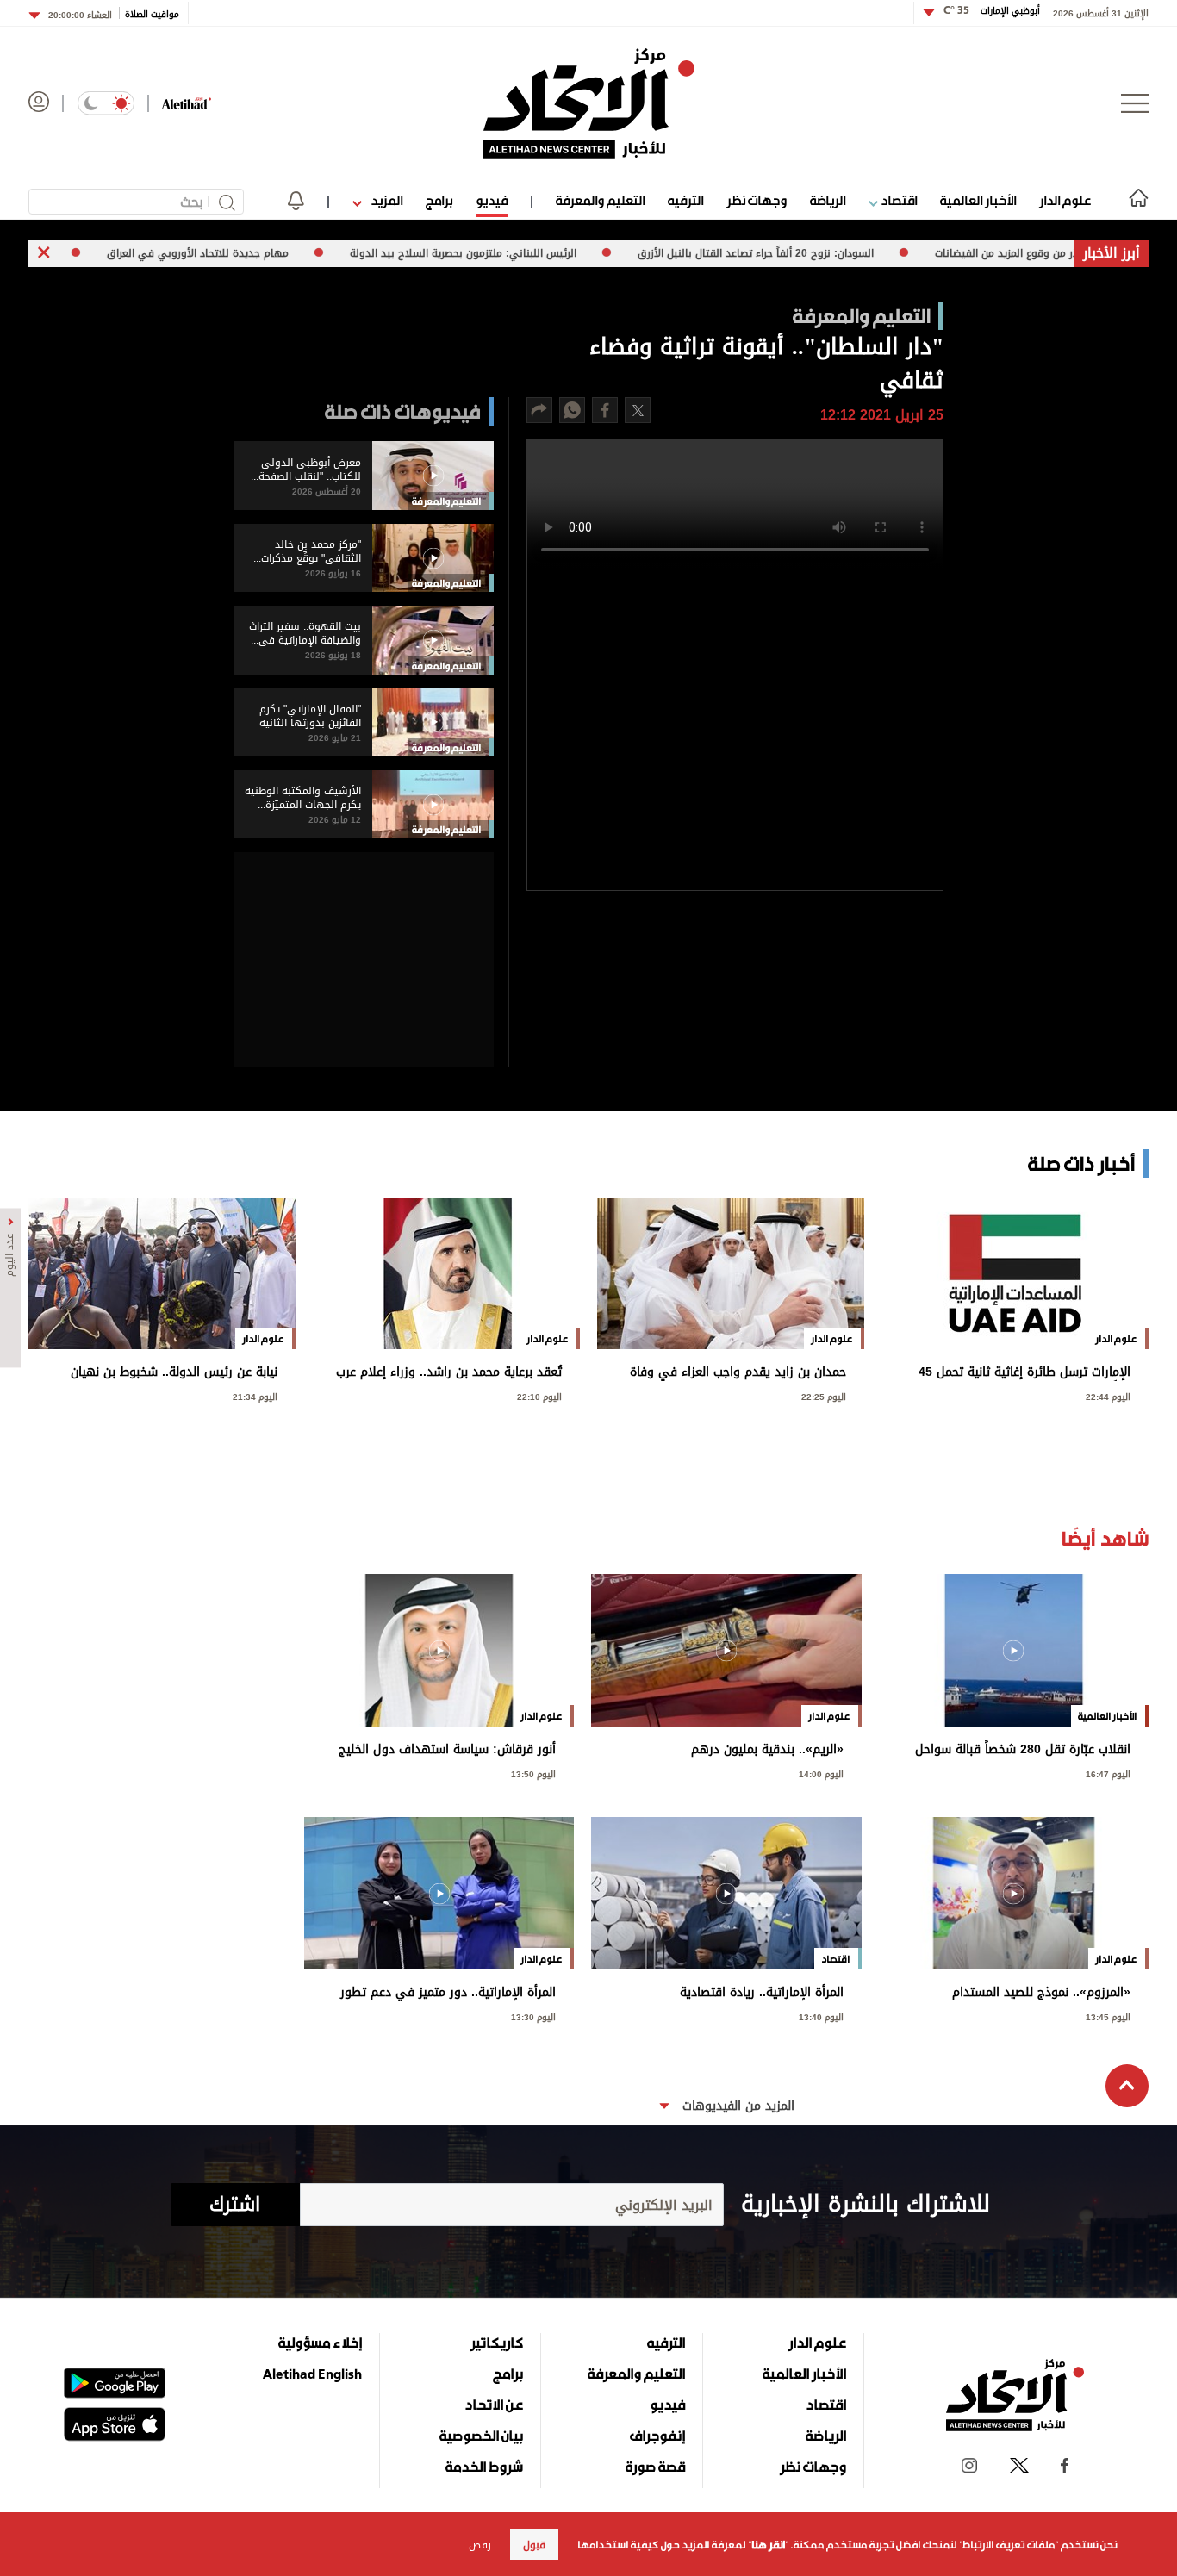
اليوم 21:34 (255, 1395)
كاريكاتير (497, 2343)
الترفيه (685, 200)
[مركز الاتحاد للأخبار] (589, 103)
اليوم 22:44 (1108, 1395)
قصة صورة (655, 2467)
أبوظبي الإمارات (992, 11)
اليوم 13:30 (533, 2016)
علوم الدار (1065, 200)
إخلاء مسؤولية (320, 2343)
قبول (534, 2545)
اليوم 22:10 (539, 1395)
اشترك (235, 2205)
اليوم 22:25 (824, 1395)
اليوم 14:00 (821, 1773)
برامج (439, 200)
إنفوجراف (657, 2436)
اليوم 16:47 (1108, 1773)
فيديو (492, 200)
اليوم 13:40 (821, 2016)
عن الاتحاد (494, 2405)
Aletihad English (312, 2374)
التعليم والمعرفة (600, 200)
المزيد (385, 200)
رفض (480, 2545)
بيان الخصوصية (481, 2436)
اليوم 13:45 (1108, 2016)
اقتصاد (897, 200)
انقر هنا (768, 2545)
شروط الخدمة (484, 2467)
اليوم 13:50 (533, 1773)
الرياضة (828, 200)
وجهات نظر (757, 200)
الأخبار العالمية (978, 200)
